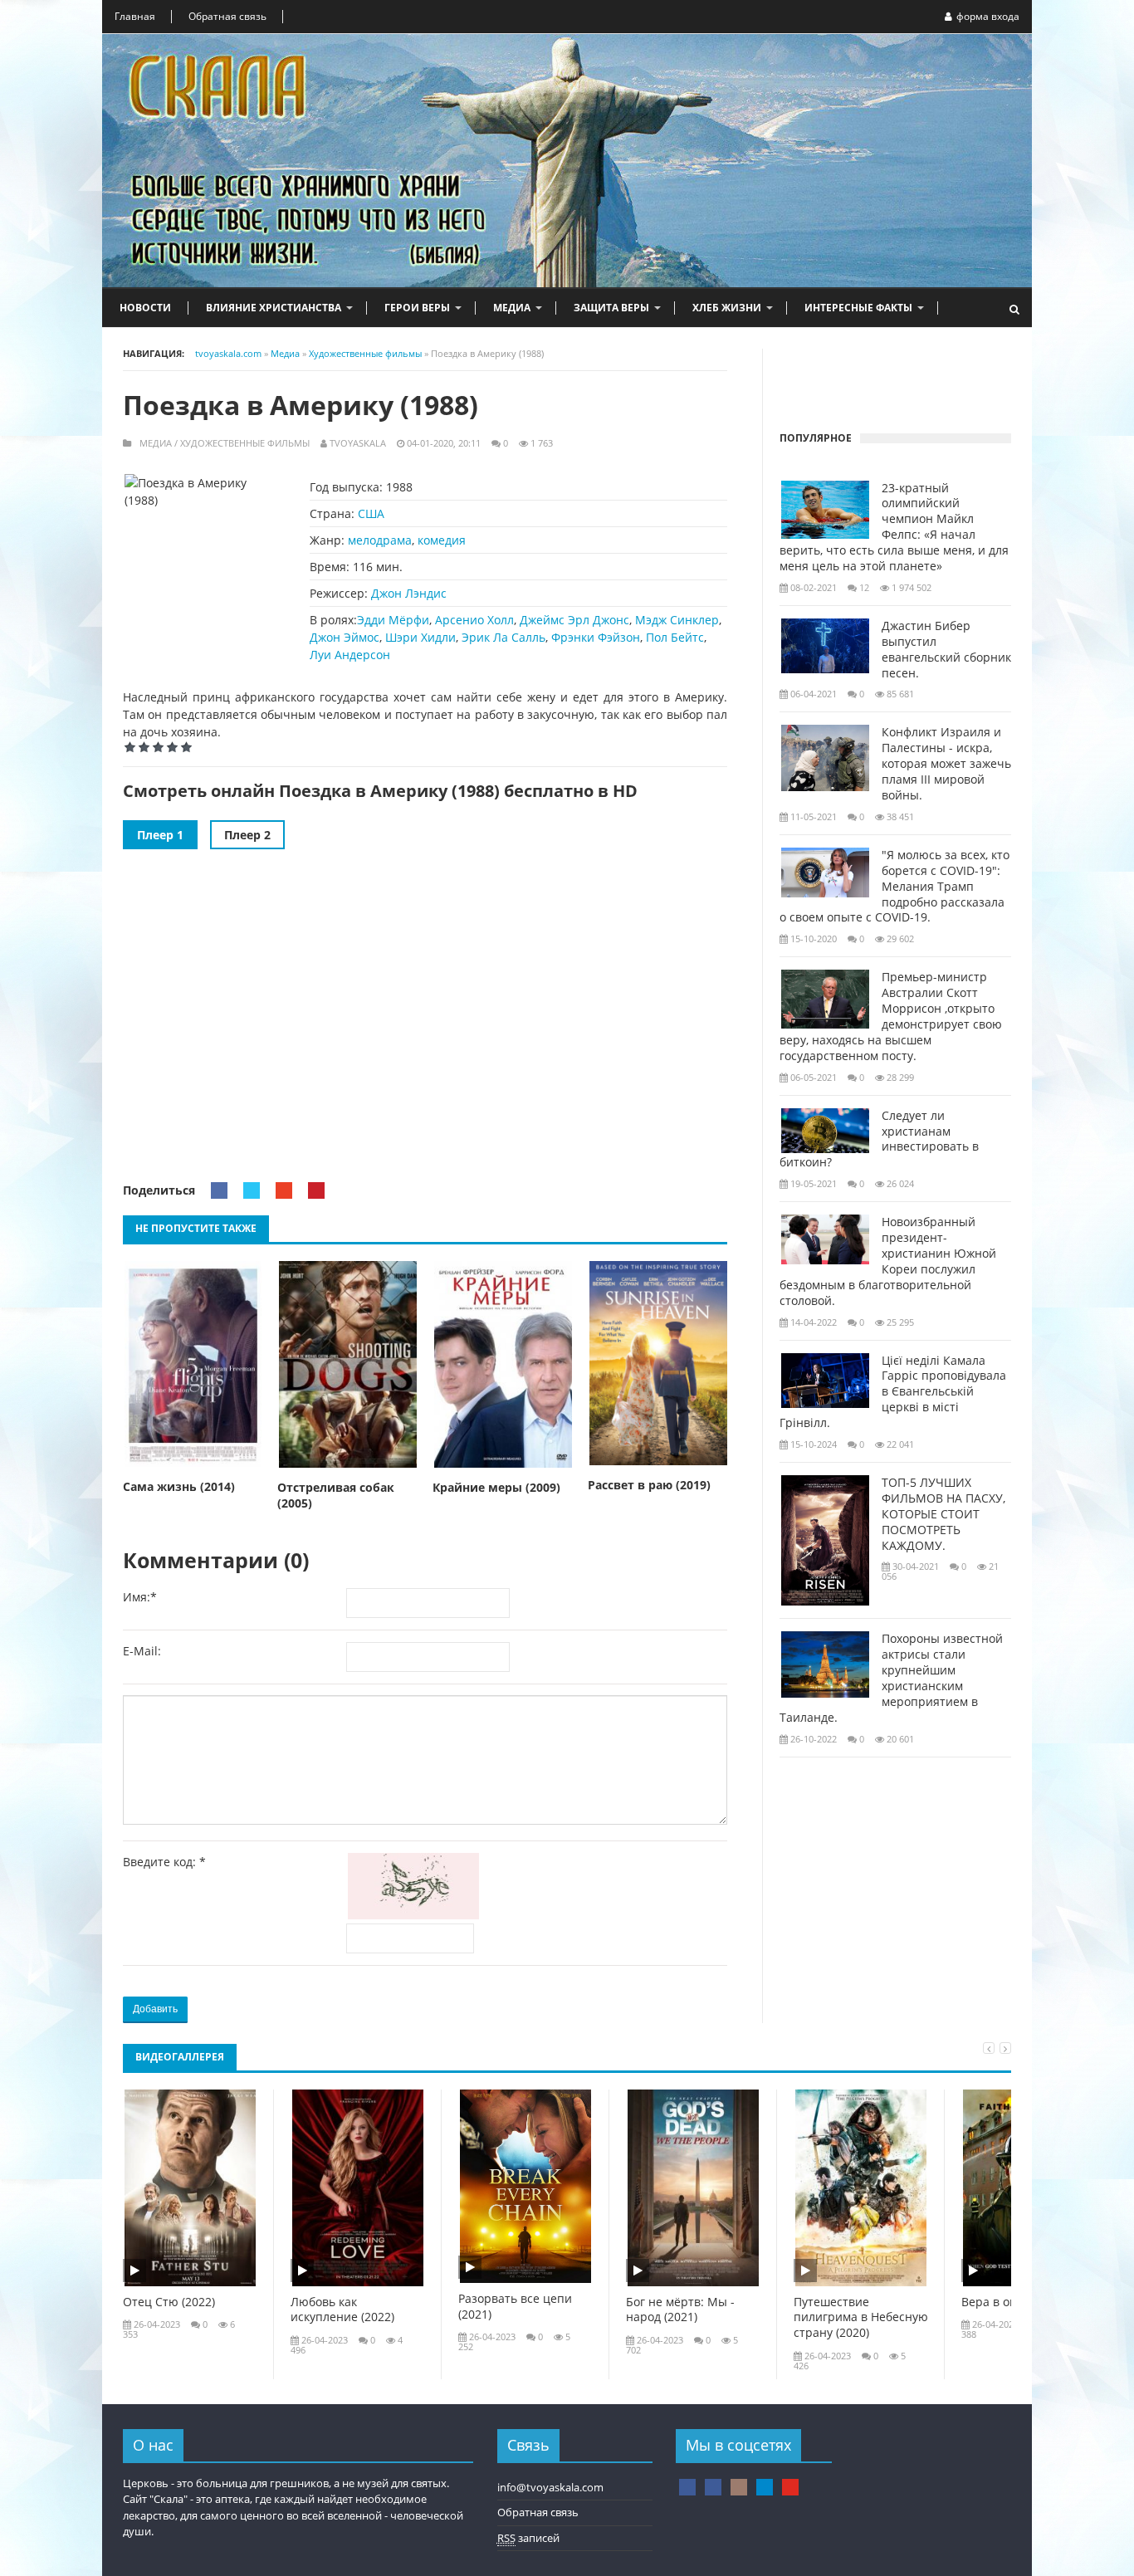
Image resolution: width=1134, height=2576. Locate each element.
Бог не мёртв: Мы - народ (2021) (680, 2310)
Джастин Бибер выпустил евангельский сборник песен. (946, 650)
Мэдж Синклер (677, 620)
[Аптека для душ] (713, 2487)
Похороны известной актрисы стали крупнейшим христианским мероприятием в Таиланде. (891, 1678)
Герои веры (417, 308)
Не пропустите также (196, 1228)
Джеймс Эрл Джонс (574, 620)
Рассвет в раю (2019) (649, 1485)
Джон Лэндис (409, 593)
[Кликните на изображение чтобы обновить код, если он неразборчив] (417, 1915)
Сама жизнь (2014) (179, 1487)
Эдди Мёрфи (393, 620)
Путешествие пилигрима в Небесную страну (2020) (861, 2318)
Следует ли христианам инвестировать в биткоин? (879, 1139)
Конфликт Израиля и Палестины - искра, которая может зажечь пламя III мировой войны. (946, 764)
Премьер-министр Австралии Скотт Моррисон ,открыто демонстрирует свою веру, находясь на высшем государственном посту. (891, 1016)
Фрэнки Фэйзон (596, 637)
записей (528, 2538)
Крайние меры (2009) (496, 1488)
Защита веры (611, 308)
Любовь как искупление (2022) (342, 2310)
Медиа (512, 308)
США (371, 513)
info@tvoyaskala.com (550, 2487)
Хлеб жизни (727, 308)
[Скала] (687, 2487)
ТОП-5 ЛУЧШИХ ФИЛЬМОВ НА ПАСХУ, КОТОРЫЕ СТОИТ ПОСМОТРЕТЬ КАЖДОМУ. (943, 1514)
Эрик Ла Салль (503, 637)
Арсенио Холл (474, 620)
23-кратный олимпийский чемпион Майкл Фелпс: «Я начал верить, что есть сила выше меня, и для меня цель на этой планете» (894, 527)
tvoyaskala (358, 443)
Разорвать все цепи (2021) (515, 2307)
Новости (145, 308)
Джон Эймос (345, 637)
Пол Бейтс (675, 637)
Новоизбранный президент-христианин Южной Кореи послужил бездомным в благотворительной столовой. (888, 1261)
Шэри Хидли (420, 637)
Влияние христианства (274, 308)
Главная (135, 16)
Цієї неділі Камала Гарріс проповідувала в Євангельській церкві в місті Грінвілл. (893, 1392)
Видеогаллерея (180, 2057)
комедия (442, 540)
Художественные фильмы (245, 443)
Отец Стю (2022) (169, 2302)
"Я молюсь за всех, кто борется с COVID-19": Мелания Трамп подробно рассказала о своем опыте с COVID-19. (894, 887)
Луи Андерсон (350, 655)
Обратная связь (227, 16)
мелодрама (380, 540)
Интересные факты (858, 308)
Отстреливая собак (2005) (336, 1496)
